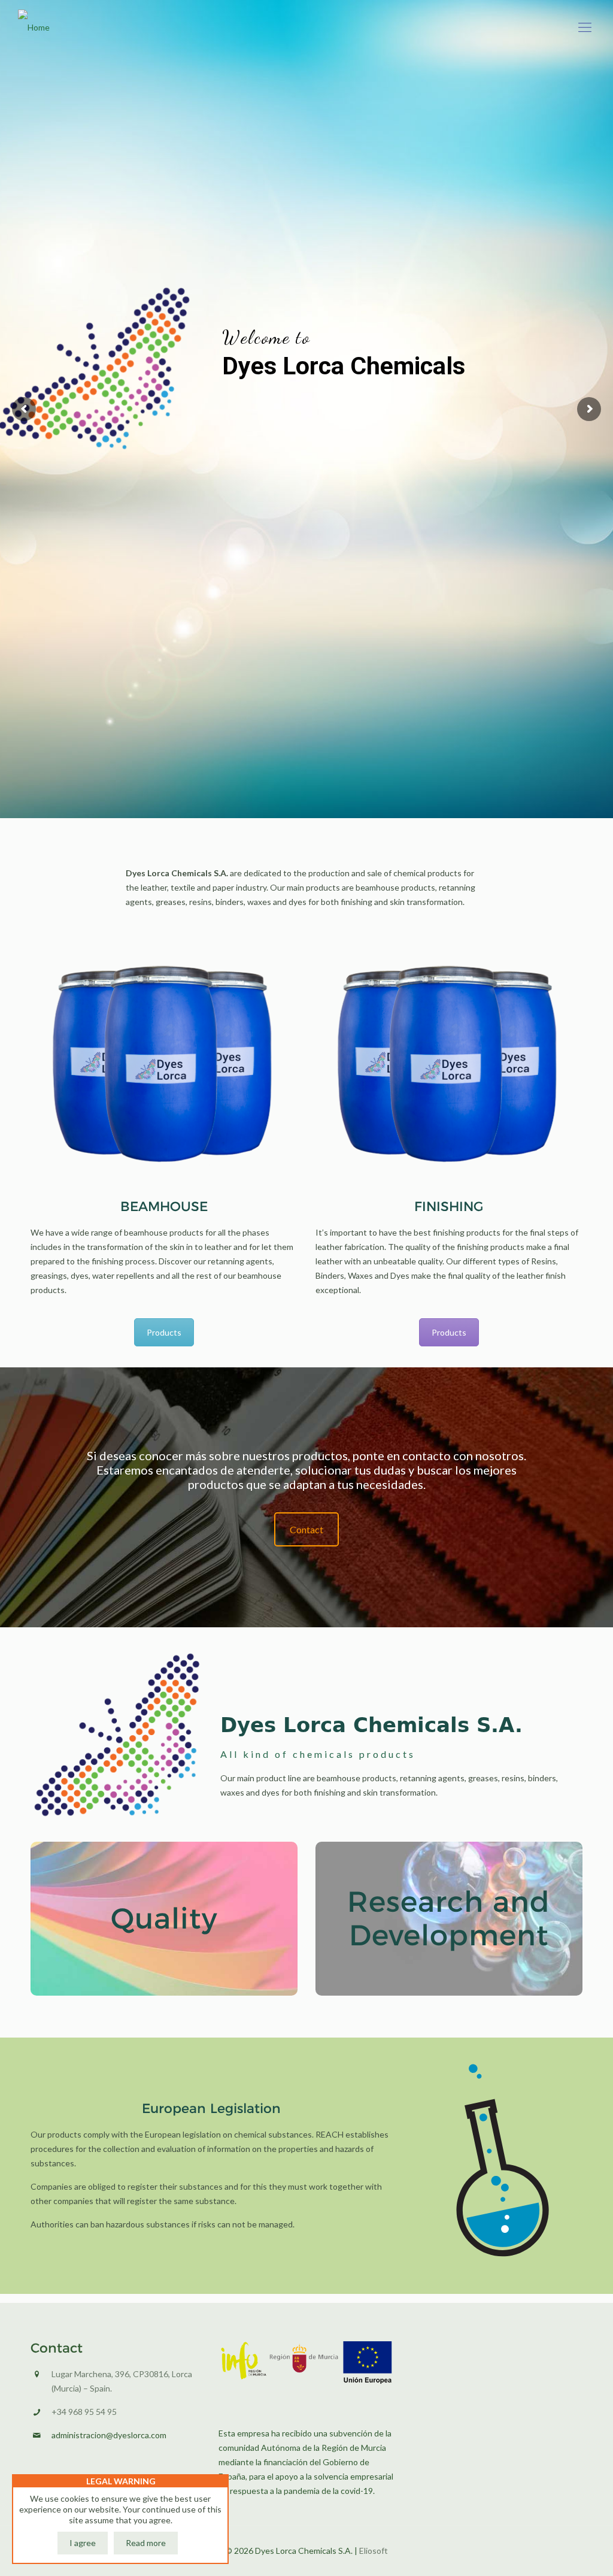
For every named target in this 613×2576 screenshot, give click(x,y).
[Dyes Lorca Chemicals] (34, 27)
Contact (306, 1529)
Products (164, 1332)
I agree (83, 2543)
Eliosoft (374, 2551)
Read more (146, 2543)
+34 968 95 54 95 (84, 2412)
